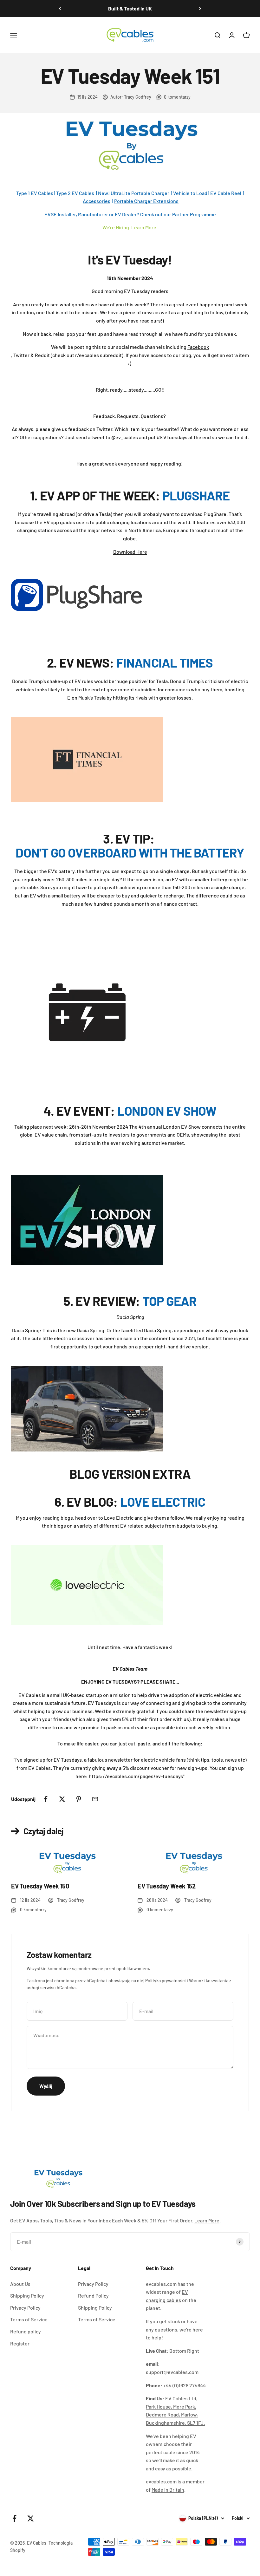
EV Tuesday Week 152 (166, 1886)
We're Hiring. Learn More (129, 227)
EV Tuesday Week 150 (40, 1886)
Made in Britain (168, 2490)
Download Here (130, 552)
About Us (20, 2284)
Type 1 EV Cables (35, 193)
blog (186, 355)
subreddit (111, 355)
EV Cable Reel (226, 193)
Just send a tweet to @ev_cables (101, 437)
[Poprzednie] (60, 9)
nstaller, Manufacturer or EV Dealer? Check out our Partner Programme (137, 214)
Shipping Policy (27, 2296)
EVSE (51, 214)
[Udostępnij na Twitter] (62, 1799)
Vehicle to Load (190, 193)
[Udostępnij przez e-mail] (95, 1799)
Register (20, 2343)
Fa (190, 347)
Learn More (207, 2220)
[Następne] (200, 9)
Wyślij (46, 2086)
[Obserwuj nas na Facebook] (14, 2518)
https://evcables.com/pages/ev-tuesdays (136, 1776)
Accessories (97, 201)
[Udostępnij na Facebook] (46, 1799)
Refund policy (26, 2331)
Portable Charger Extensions (146, 201)
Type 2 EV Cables (75, 193)
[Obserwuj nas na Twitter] (31, 2518)
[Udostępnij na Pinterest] (79, 1799)
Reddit (42, 355)
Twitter (21, 355)
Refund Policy (93, 2296)
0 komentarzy (177, 97)
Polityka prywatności (166, 1981)
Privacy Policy (25, 2308)
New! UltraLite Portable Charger (134, 193)
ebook (202, 347)
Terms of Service (29, 2319)
